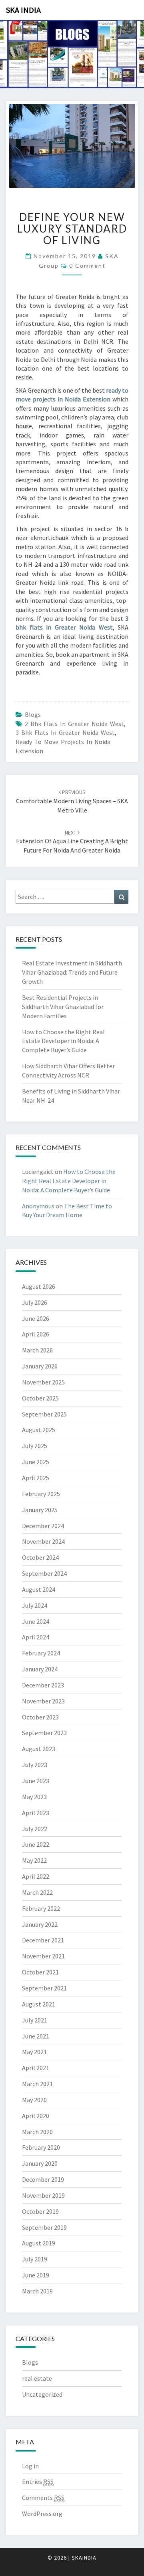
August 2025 (39, 1430)
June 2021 (36, 2036)
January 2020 (40, 2163)
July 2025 (35, 1446)
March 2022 (37, 1892)
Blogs (33, 714)
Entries (38, 2482)
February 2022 (41, 1908)
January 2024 (40, 1669)
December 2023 (43, 1685)
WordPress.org (42, 2514)
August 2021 (39, 2004)
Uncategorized (42, 2394)
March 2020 (37, 2132)
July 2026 (35, 1302)
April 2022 (36, 1876)
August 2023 (39, 1749)
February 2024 (41, 1653)
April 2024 (36, 1637)
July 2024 (35, 1605)
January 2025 (40, 1510)
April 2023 (36, 1813)
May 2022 (34, 1860)
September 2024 (44, 1573)
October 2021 (40, 1972)
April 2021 (36, 2068)
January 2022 (40, 1924)
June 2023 (36, 1781)
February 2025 (41, 1494)
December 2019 (43, 2179)
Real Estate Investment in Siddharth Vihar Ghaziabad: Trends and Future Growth (72, 972)
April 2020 (36, 2116)
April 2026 (36, 1334)
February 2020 (41, 2147)
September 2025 (44, 1414)
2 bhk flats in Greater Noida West (74, 724)
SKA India (23, 10)
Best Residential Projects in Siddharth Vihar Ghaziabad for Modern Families (63, 1007)
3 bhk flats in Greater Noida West (65, 732)
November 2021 (43, 1956)
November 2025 (43, 1382)
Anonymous (38, 1206)
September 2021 (44, 1988)
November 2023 (43, 1701)
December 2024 (43, 1526)
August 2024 (39, 1589)
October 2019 (40, 2211)
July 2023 (35, 1765)
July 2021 (35, 2020)
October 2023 (40, 1717)
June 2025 (36, 1462)
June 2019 (36, 2275)
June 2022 (36, 1844)
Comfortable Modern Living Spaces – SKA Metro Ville (72, 801)
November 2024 (43, 1541)
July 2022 (35, 1829)
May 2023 (34, 1797)
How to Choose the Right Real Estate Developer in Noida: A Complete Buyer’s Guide (63, 1041)
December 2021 (43, 1940)
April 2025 (36, 1478)
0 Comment (87, 266)
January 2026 (40, 1366)
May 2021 (34, 2052)
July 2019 (35, 2259)
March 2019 (37, 2291)
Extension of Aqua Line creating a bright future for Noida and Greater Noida (72, 842)
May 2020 (34, 2100)
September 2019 (44, 2227)
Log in (30, 2466)
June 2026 (36, 1318)
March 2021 (37, 2084)
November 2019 (43, 2195)
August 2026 (39, 1286)
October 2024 (40, 1557)
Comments (43, 2498)
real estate (37, 2378)
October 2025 (40, 1398)
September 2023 (44, 1733)
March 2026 (37, 1350)
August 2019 (39, 2243)
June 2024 (36, 1621)
